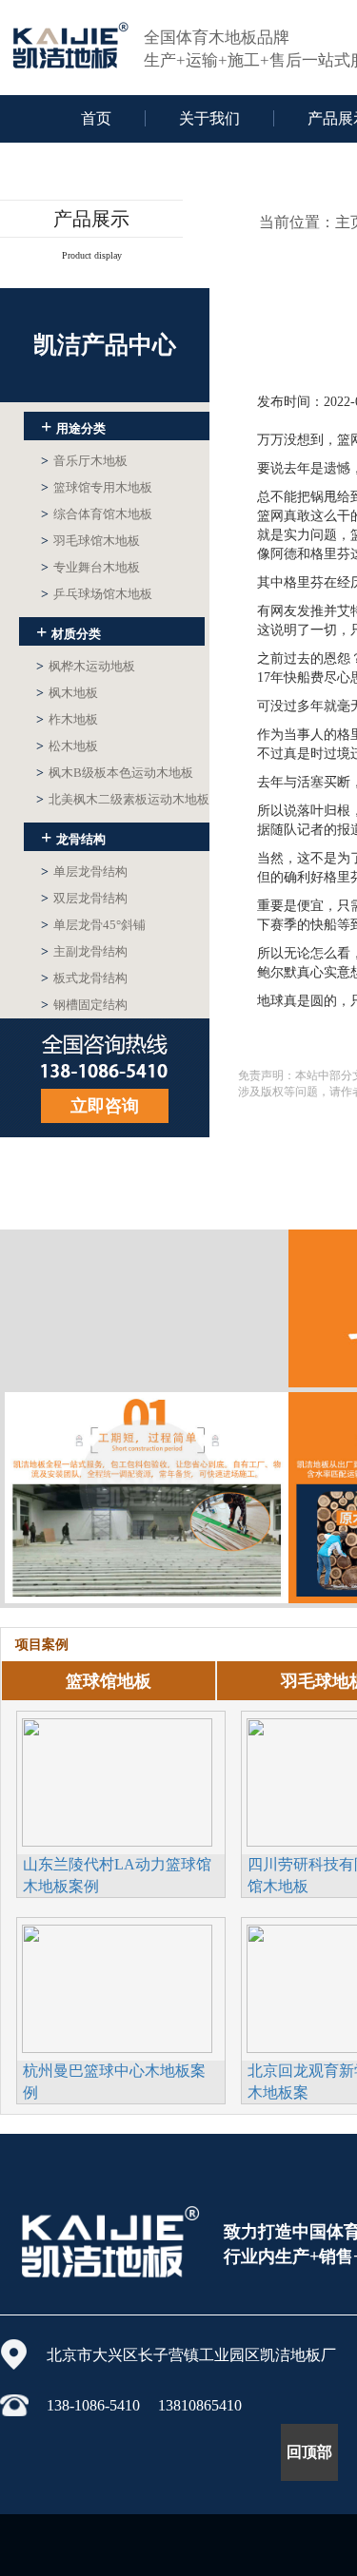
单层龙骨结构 (84, 872)
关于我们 (209, 118)
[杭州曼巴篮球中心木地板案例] (117, 1986)
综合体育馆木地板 (97, 514)
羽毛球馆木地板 (90, 541)
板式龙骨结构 (84, 978)
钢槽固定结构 (84, 1005)
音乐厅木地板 (84, 461)
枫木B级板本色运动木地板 (115, 773)
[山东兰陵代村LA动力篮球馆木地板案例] (117, 1780)
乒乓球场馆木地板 (97, 594)
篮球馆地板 (109, 1681)
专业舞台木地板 (90, 567)
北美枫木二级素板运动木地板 (123, 799)
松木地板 (67, 746)
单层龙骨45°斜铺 (93, 925)
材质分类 (69, 631)
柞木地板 (67, 719)
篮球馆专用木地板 (97, 487)
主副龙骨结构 (84, 951)
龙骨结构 (73, 837)
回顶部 (309, 2452)
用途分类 (73, 426)
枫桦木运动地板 (86, 666)
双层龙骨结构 (84, 898)
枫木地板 (67, 693)
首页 (96, 118)
